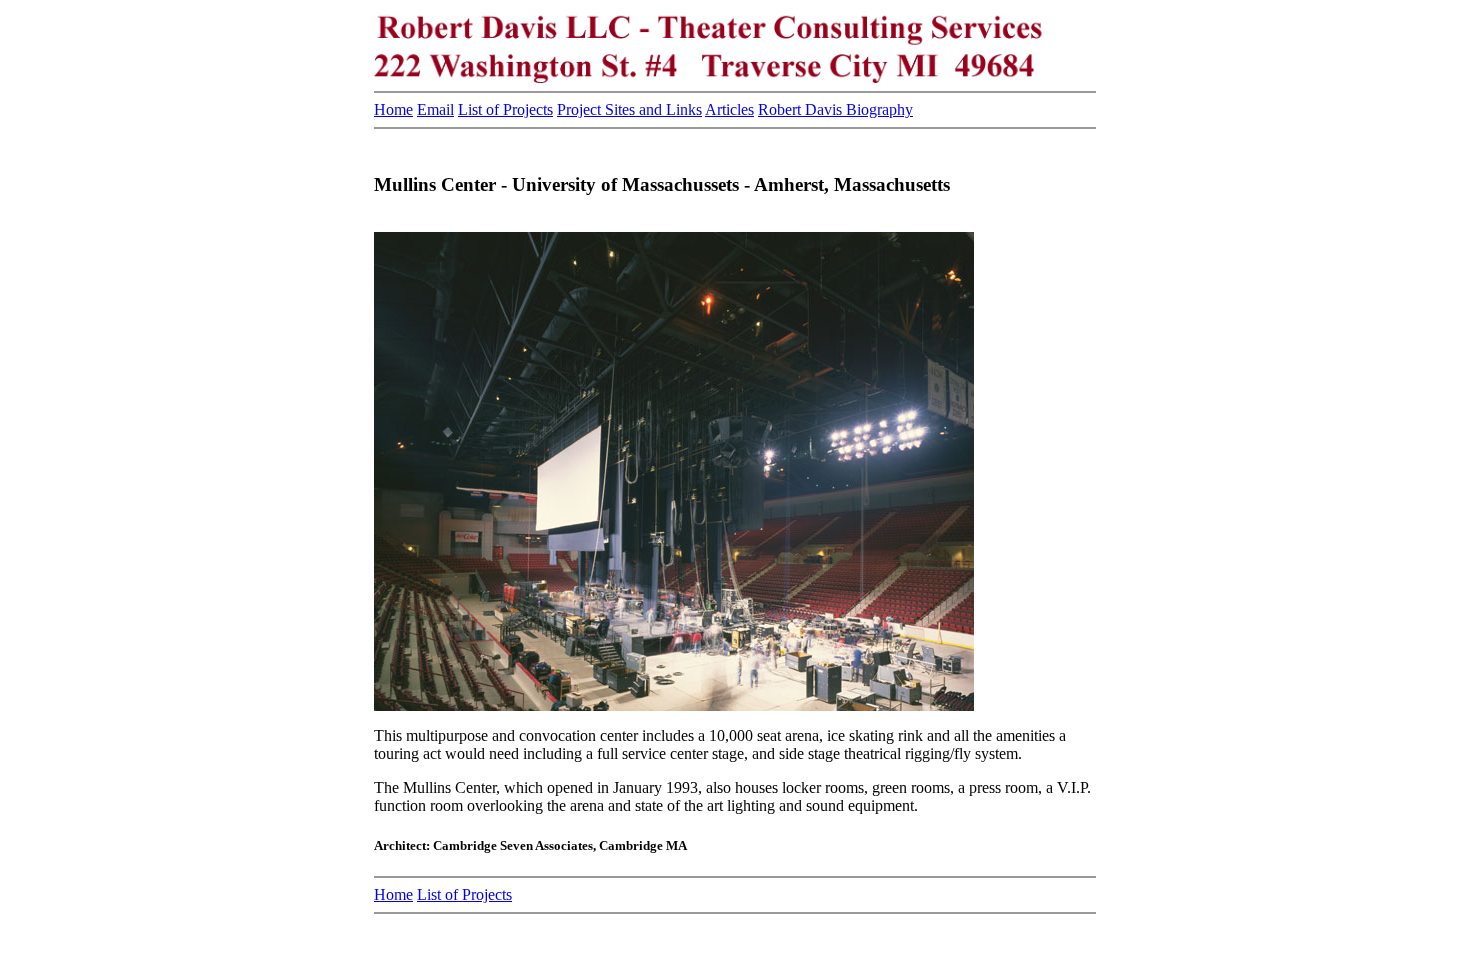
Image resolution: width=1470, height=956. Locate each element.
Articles (729, 109)
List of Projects (505, 109)
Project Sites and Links (629, 109)
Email (435, 109)
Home (393, 109)
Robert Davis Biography (835, 109)
